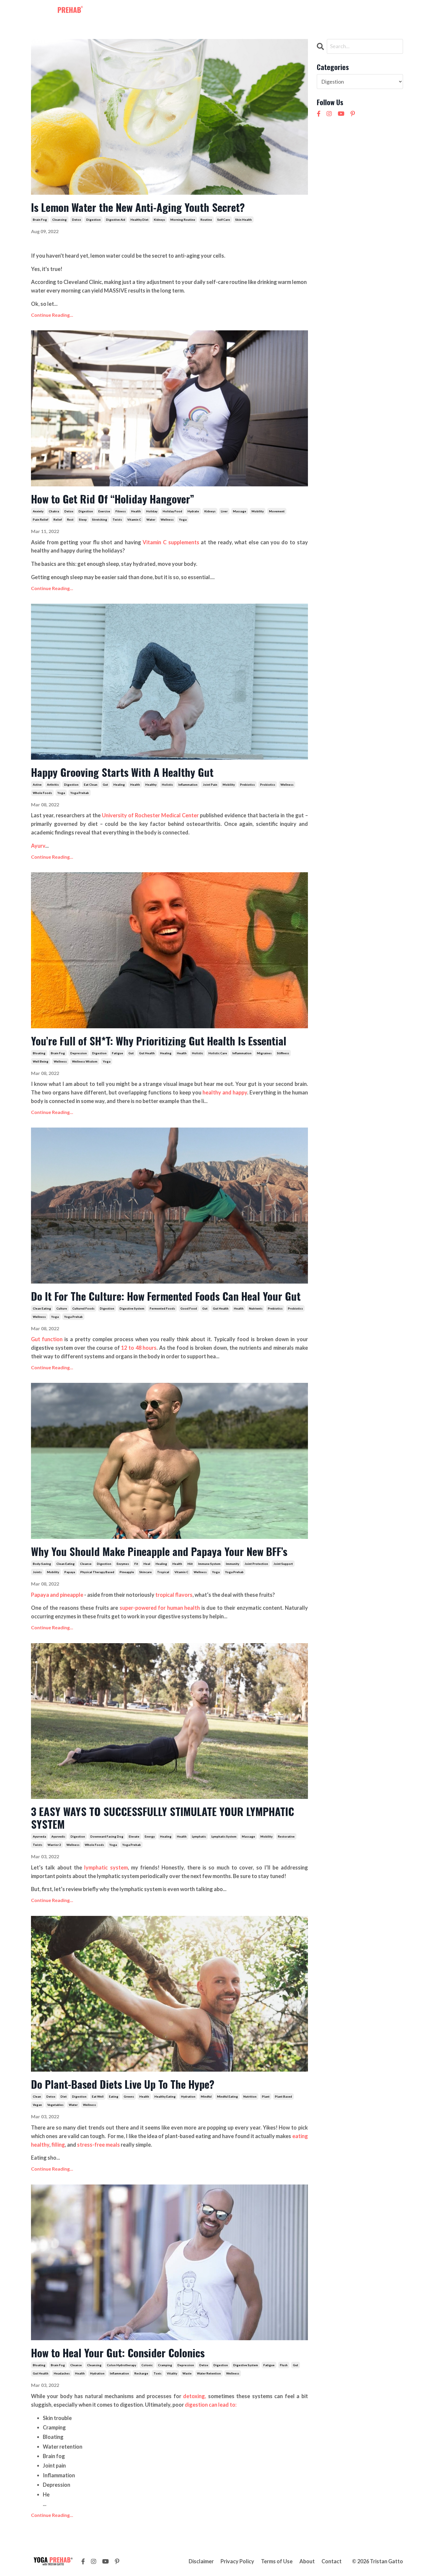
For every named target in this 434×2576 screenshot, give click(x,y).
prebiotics (247, 785)
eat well (98, 2096)
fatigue (118, 1053)
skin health (244, 220)
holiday (152, 511)
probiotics (268, 785)
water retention (209, 2373)
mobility (258, 511)
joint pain (210, 785)
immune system (209, 1564)
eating (114, 2096)
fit (136, 1564)
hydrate (193, 511)
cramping (165, 2365)
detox (76, 220)
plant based (283, 2096)
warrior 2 (54, 1845)
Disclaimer (201, 2561)
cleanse (86, 1564)
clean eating (42, 1308)
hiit (190, 1564)
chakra (54, 511)
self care (224, 220)
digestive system (132, 1308)
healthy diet (139, 220)
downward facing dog (107, 1836)
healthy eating (165, 2096)
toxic (158, 2373)
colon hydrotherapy (121, 2365)
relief (58, 519)
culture (62, 1308)
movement (277, 511)
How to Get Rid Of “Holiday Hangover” (114, 499)
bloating (39, 1053)
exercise (104, 511)
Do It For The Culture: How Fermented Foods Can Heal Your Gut (166, 1296)
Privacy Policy (237, 2561)
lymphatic (199, 1836)
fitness (121, 511)
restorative (286, 1836)
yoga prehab (80, 793)
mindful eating (227, 2096)
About (263, 11)
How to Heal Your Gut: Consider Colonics (118, 2352)
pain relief (40, 519)
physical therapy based (97, 1572)
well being (41, 1061)
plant (266, 2096)
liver (224, 511)
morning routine (183, 220)
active (37, 785)
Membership (175, 11)
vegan (37, 2105)
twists (117, 519)
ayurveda (39, 1836)
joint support (283, 1564)
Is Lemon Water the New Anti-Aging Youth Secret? (138, 207)
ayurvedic (58, 1836)
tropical (163, 1572)
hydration (188, 2096)
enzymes (123, 1564)
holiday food (172, 511)
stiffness (283, 1053)
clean (37, 2096)
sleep (83, 519)
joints (37, 1572)
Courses (240, 11)
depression (79, 1053)
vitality (172, 2373)
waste (187, 2373)
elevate (134, 1836)
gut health (147, 1053)
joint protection (256, 1564)
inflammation (188, 785)
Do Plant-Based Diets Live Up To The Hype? (123, 2084)
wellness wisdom (85, 1061)
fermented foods (162, 1308)
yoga (183, 519)
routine (206, 220)
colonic (147, 2365)
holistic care (218, 1053)
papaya (70, 1572)
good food (189, 1308)
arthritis (53, 785)
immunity (232, 1564)
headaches (62, 2373)
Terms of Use (277, 2561)
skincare (146, 1572)
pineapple (127, 1572)
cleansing (59, 220)
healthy (151, 785)
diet (64, 2096)
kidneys (159, 220)
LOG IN (391, 11)
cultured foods (83, 1308)
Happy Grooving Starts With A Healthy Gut (122, 772)
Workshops (210, 11)
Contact (287, 11)
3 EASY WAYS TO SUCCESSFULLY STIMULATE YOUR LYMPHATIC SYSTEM (163, 1818)
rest (70, 519)
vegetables (55, 2105)
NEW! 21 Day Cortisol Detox (337, 11)
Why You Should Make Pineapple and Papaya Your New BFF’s (159, 1551)
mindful (206, 2096)
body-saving (42, 1564)
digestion (93, 220)
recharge (141, 2373)
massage (240, 511)
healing (119, 785)
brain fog (40, 220)
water (151, 519)
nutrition (250, 2096)
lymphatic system (224, 1836)
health (136, 511)
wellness (167, 519)
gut (105, 785)
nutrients (256, 1308)
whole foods (42, 793)
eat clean (91, 785)
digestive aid (116, 220)
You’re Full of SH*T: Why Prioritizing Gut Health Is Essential (159, 1041)
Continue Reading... (52, 315)
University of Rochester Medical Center (150, 815)
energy (150, 1836)
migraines (264, 1053)
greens (129, 2096)
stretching (100, 519)
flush (284, 2365)
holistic (167, 785)
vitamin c (134, 519)
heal (147, 1564)
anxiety (38, 511)
